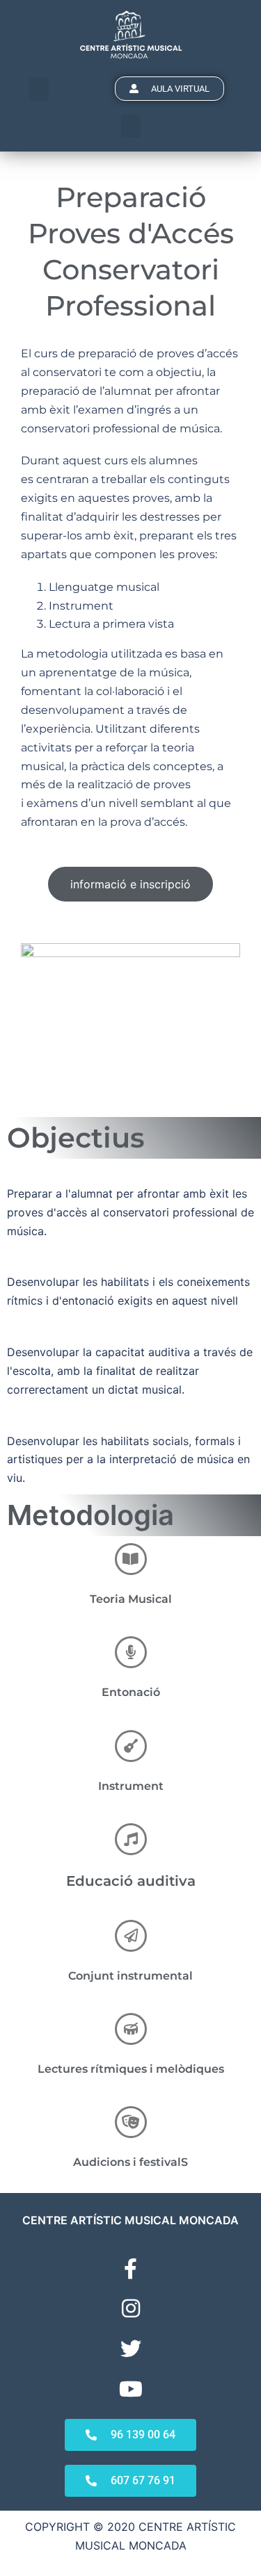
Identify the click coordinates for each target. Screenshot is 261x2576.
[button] (39, 89)
